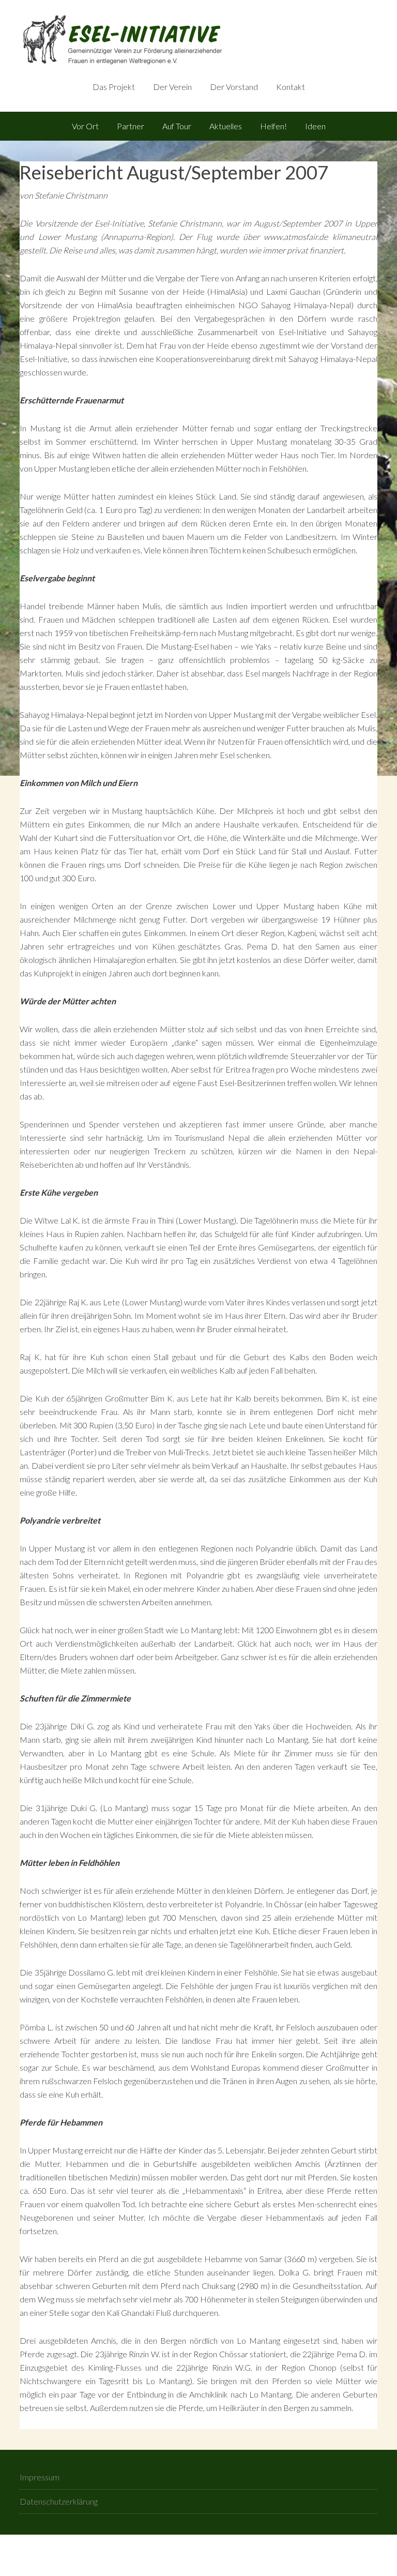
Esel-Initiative (175, 41)
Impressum (40, 2477)
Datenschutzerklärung (59, 2501)
